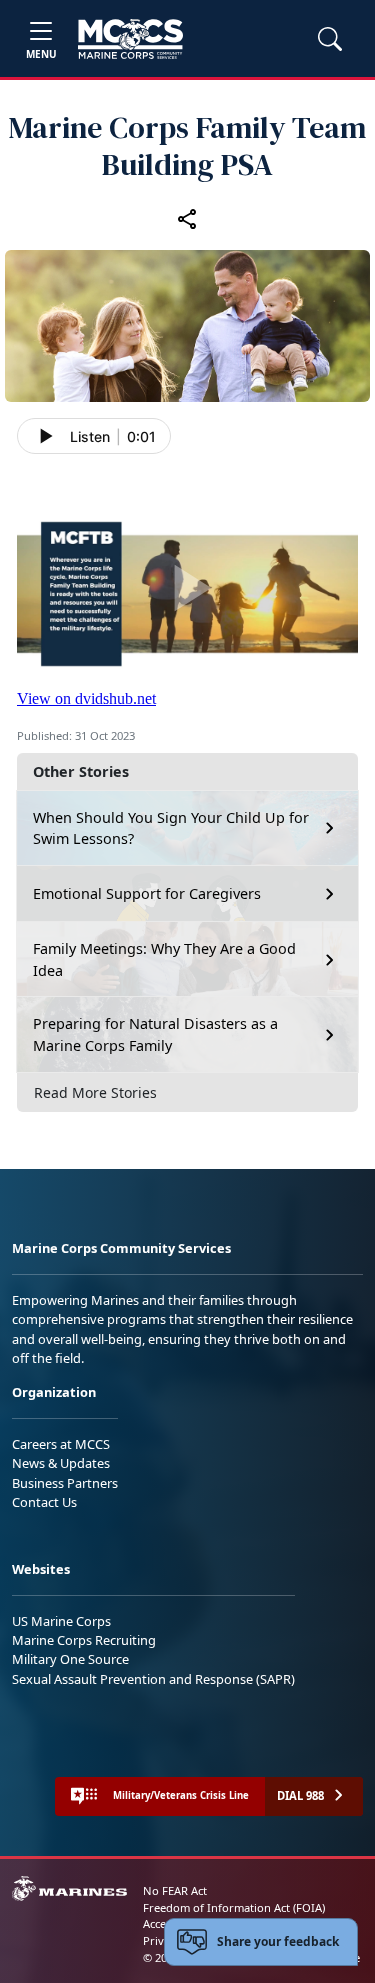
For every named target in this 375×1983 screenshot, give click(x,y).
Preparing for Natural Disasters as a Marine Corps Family (155, 1034)
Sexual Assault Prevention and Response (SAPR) (153, 1679)
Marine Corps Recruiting (84, 1640)
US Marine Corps (61, 1621)
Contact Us (44, 1502)
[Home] (130, 39)
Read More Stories (95, 1092)
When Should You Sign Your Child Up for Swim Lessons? (171, 828)
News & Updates (61, 1463)
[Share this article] (188, 219)
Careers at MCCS (61, 1444)
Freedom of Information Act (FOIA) (234, 1907)
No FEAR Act (175, 1890)
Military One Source (70, 1659)
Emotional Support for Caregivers (147, 893)
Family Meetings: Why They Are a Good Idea (164, 959)
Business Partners (65, 1483)
